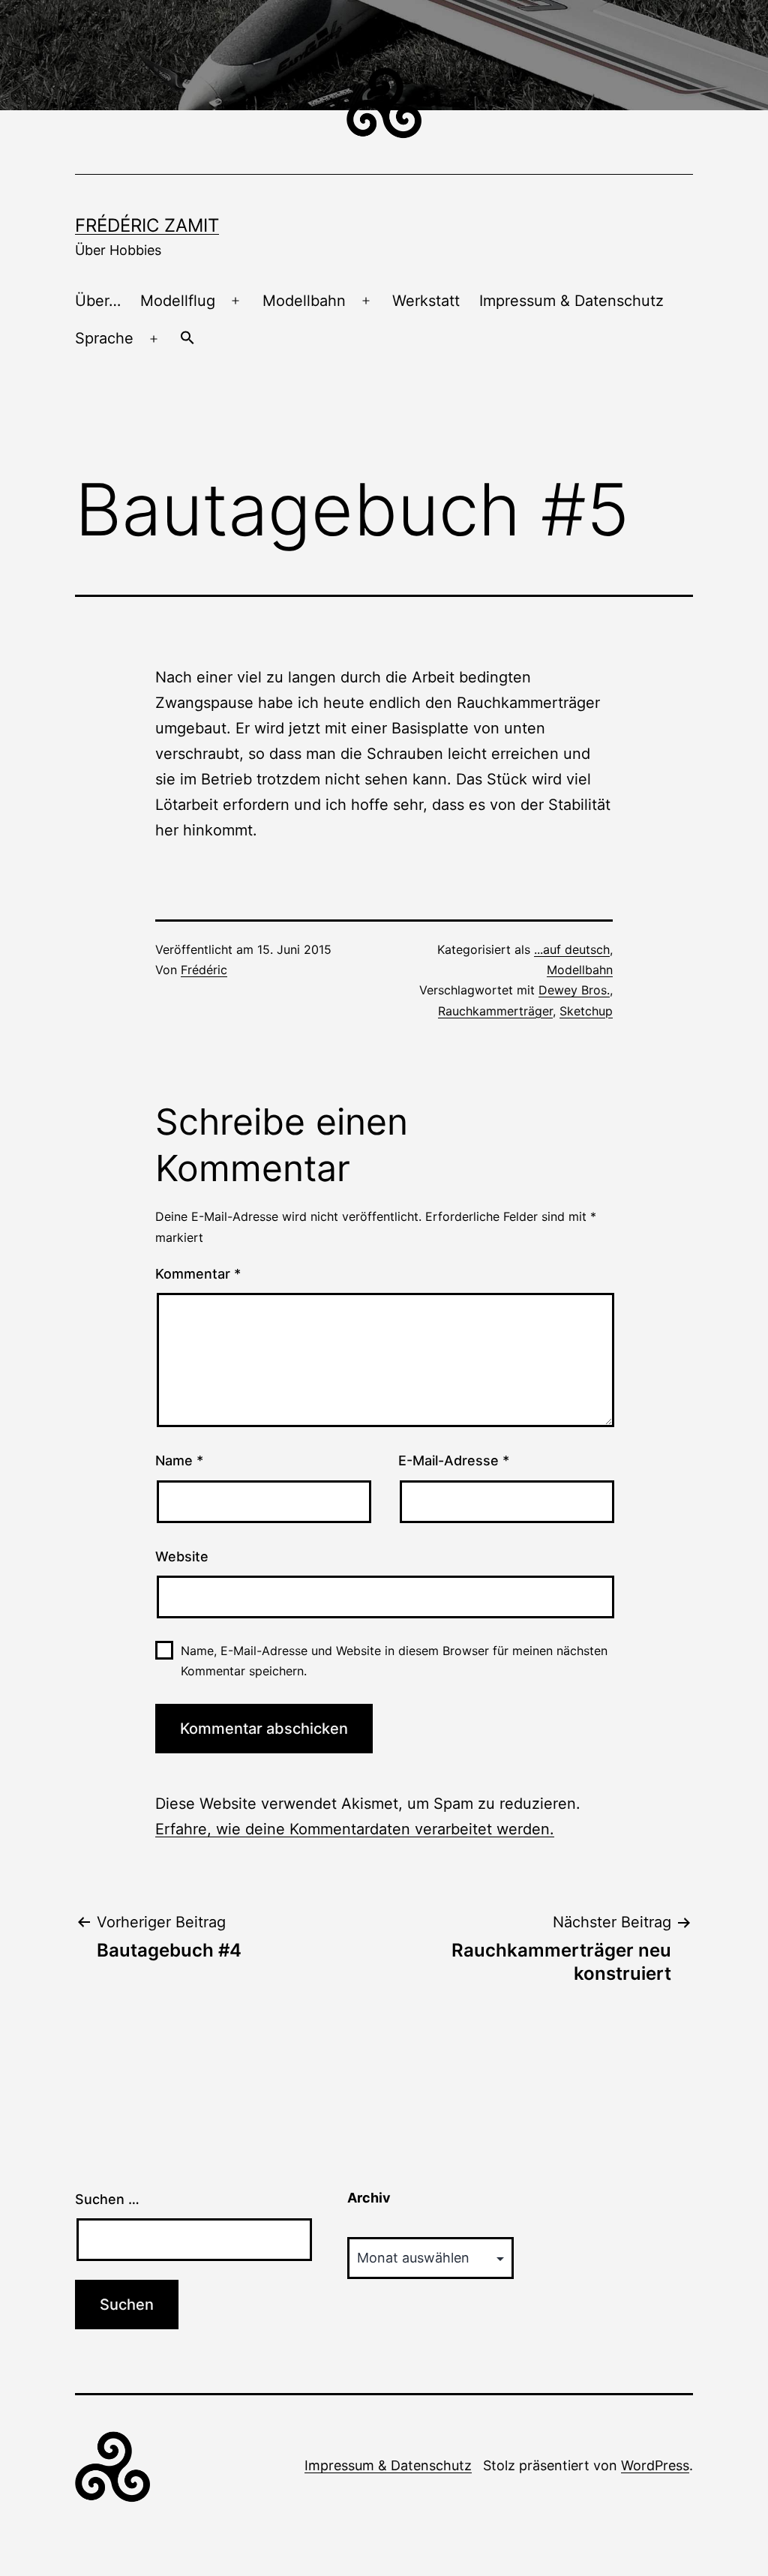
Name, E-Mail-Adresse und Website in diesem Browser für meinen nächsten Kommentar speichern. (394, 1661)
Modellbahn (304, 301)
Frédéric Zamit (147, 225)
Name (179, 1460)
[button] (187, 339)
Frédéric (204, 970)
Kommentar (198, 1274)
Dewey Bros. (574, 990)
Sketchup (586, 1011)
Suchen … (107, 2199)
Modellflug (178, 301)
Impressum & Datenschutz (571, 301)
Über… (98, 301)
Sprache (104, 338)
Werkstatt (426, 301)
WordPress (655, 2465)
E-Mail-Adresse (454, 1460)
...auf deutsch (572, 949)
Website (182, 1556)
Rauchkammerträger (495, 1011)
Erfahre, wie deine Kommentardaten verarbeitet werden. (355, 1829)
